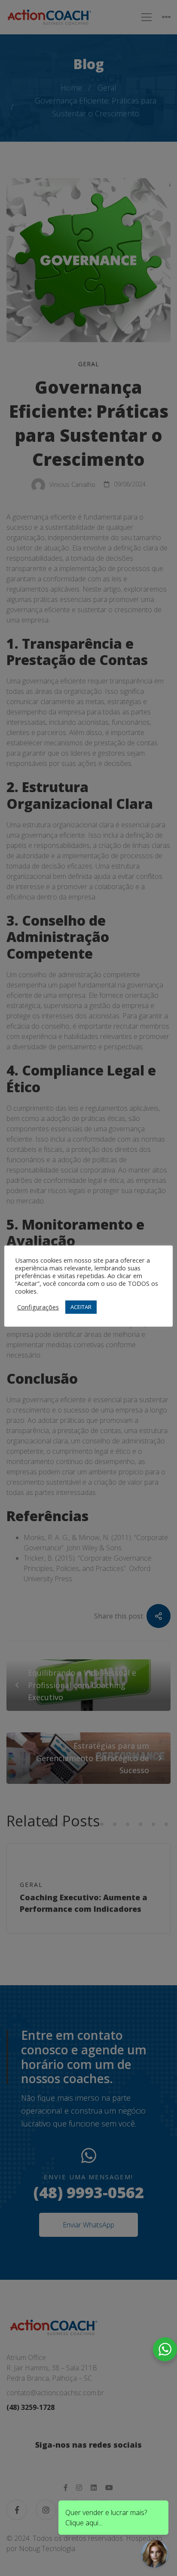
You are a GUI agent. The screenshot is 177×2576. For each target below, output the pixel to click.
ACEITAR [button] (81, 1307)
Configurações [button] (38, 1307)
